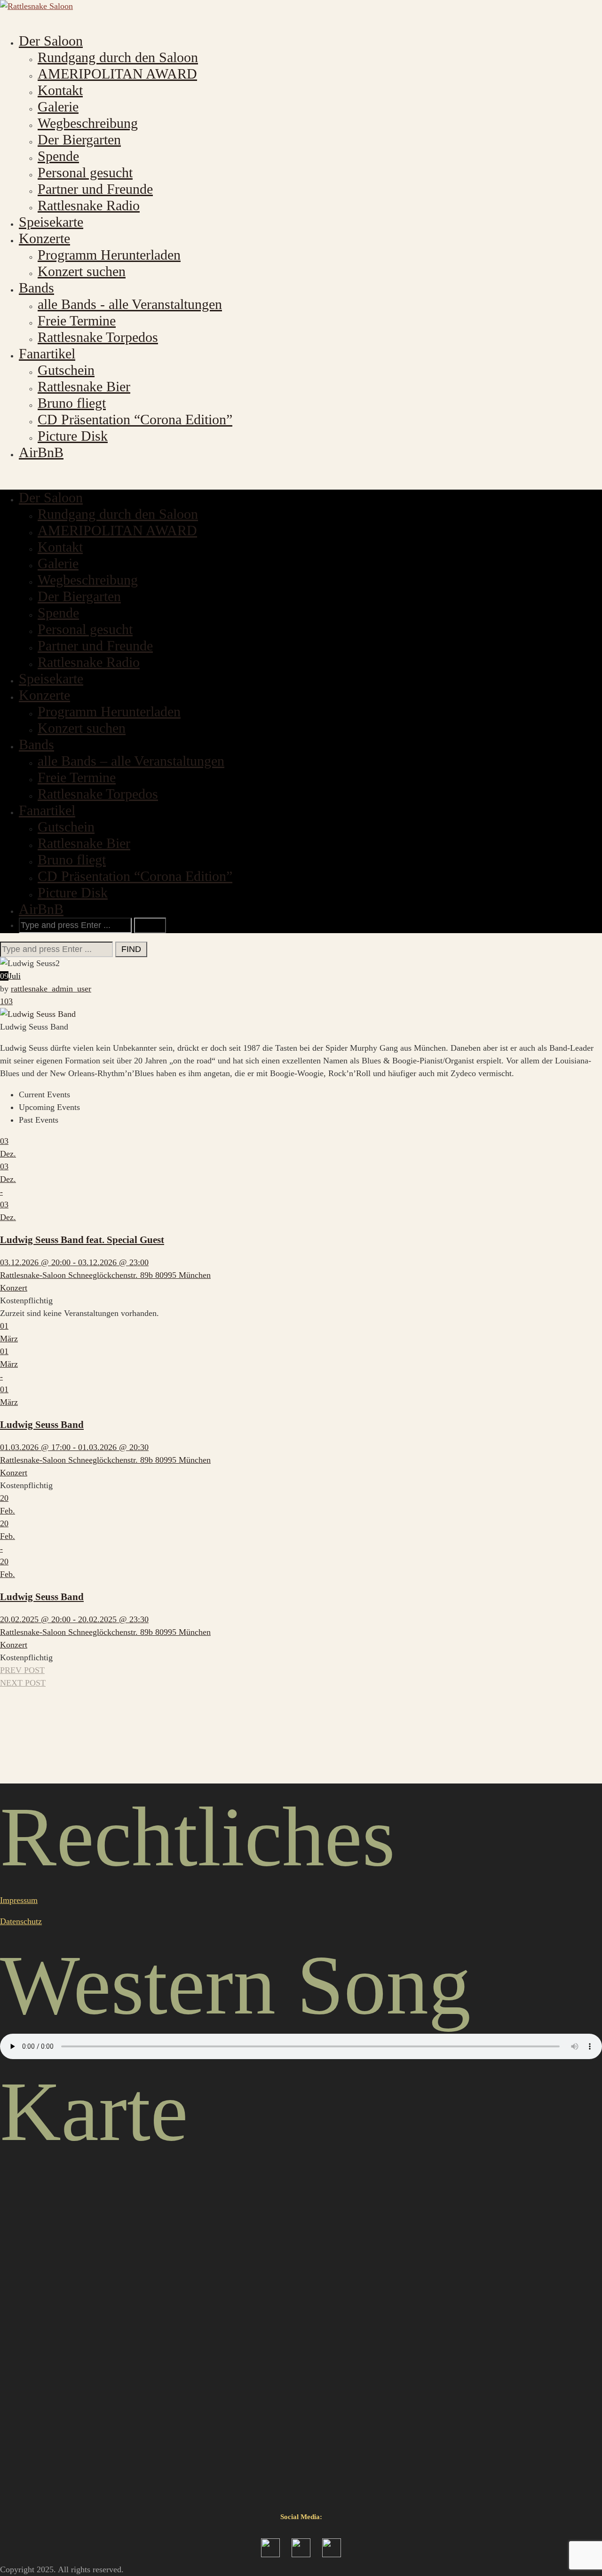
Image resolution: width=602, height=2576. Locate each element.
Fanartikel (47, 353)
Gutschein (66, 370)
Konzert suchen (82, 271)
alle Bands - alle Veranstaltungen (130, 304)
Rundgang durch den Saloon (118, 57)
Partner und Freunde (95, 189)
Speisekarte (51, 222)
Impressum (19, 1900)
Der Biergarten (79, 139)
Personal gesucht (85, 172)
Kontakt (60, 90)
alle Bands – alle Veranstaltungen (131, 761)
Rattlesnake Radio (89, 205)
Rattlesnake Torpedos (98, 337)
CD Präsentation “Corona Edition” (135, 419)
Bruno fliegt (72, 403)
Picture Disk (73, 436)
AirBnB (41, 452)
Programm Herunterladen (109, 255)
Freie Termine (77, 321)
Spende (58, 156)
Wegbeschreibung (88, 123)
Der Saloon (51, 41)
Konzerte (44, 238)
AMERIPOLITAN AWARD (117, 74)
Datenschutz (21, 1921)
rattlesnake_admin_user (51, 989)
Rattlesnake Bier (84, 386)
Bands (36, 288)
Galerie (58, 107)
